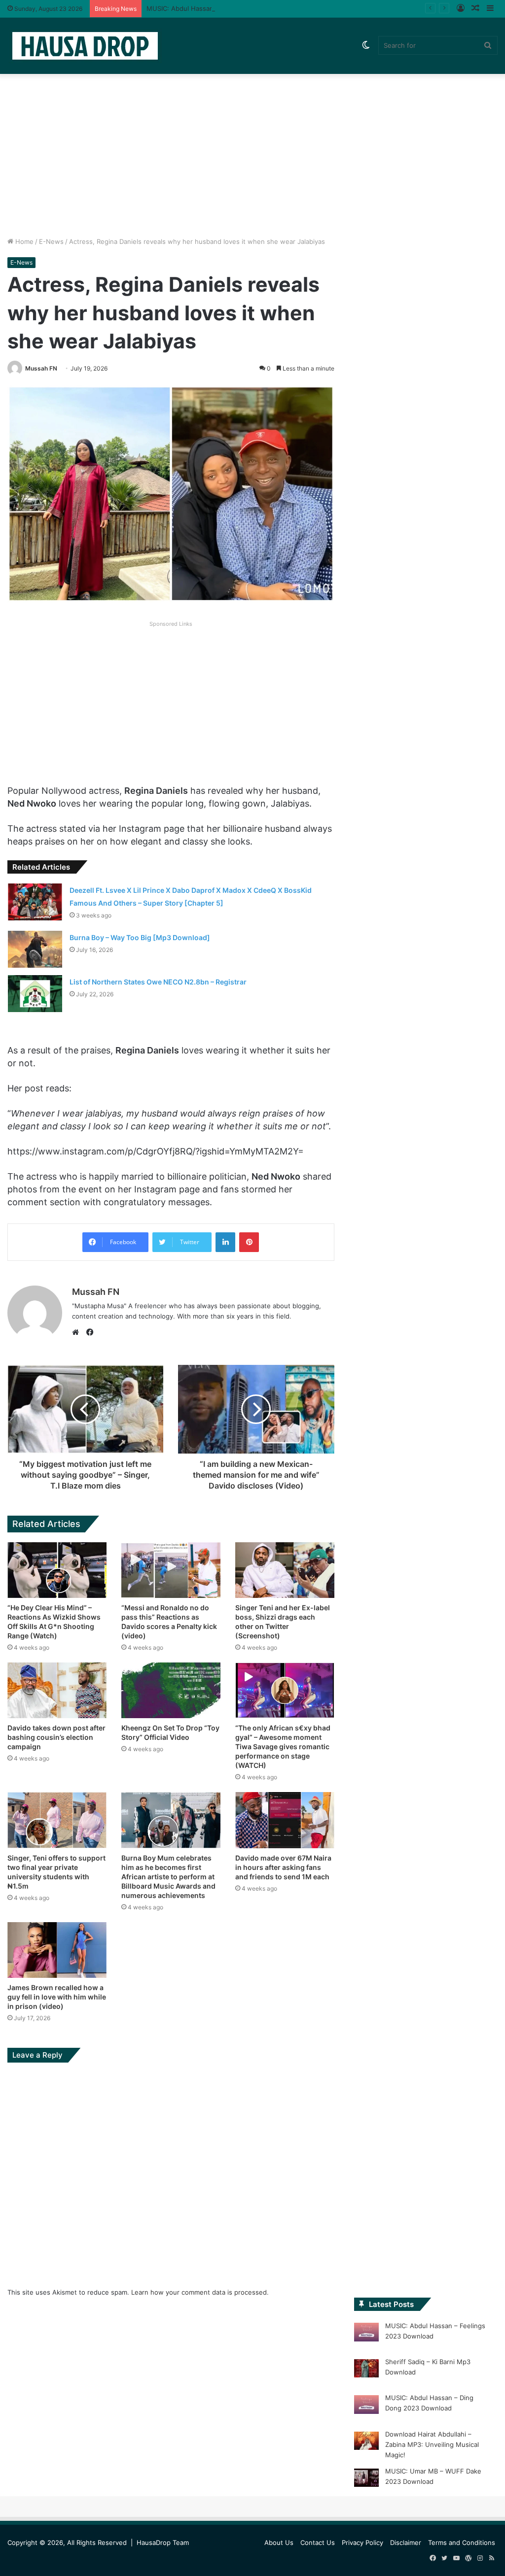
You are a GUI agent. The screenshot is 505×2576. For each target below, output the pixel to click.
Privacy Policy (362, 2542)
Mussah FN (41, 368)
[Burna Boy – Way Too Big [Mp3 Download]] (35, 949)
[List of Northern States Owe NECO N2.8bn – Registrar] (35, 994)
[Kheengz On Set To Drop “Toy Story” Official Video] (171, 1690)
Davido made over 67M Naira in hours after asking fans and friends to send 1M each (283, 1867)
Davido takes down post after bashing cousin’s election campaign (56, 1737)
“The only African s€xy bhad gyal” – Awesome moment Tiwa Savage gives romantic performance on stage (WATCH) (283, 1746)
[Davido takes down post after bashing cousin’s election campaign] (57, 1690)
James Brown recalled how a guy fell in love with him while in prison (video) (57, 1997)
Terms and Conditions (462, 2542)
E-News (51, 241)
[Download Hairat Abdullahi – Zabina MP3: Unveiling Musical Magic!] (366, 2442)
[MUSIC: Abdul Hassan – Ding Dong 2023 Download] (366, 2406)
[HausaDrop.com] (85, 46)
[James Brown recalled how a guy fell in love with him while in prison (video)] (57, 1950)
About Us (279, 2542)
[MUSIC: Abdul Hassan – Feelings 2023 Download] (366, 2334)
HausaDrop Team (163, 2542)
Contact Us (318, 2542)
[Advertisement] (252, 153)
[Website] (78, 1332)
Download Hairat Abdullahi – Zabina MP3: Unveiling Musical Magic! (432, 2444)
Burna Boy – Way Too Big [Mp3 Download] (140, 937)
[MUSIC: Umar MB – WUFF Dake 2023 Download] (366, 2479)
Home (23, 241)
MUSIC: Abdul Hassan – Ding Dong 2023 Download (225, 8)
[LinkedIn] (225, 1242)
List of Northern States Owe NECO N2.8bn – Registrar (158, 982)
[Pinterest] (249, 1242)
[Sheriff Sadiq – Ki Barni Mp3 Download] (366, 2370)
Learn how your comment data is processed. (200, 2292)
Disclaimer (406, 2542)
